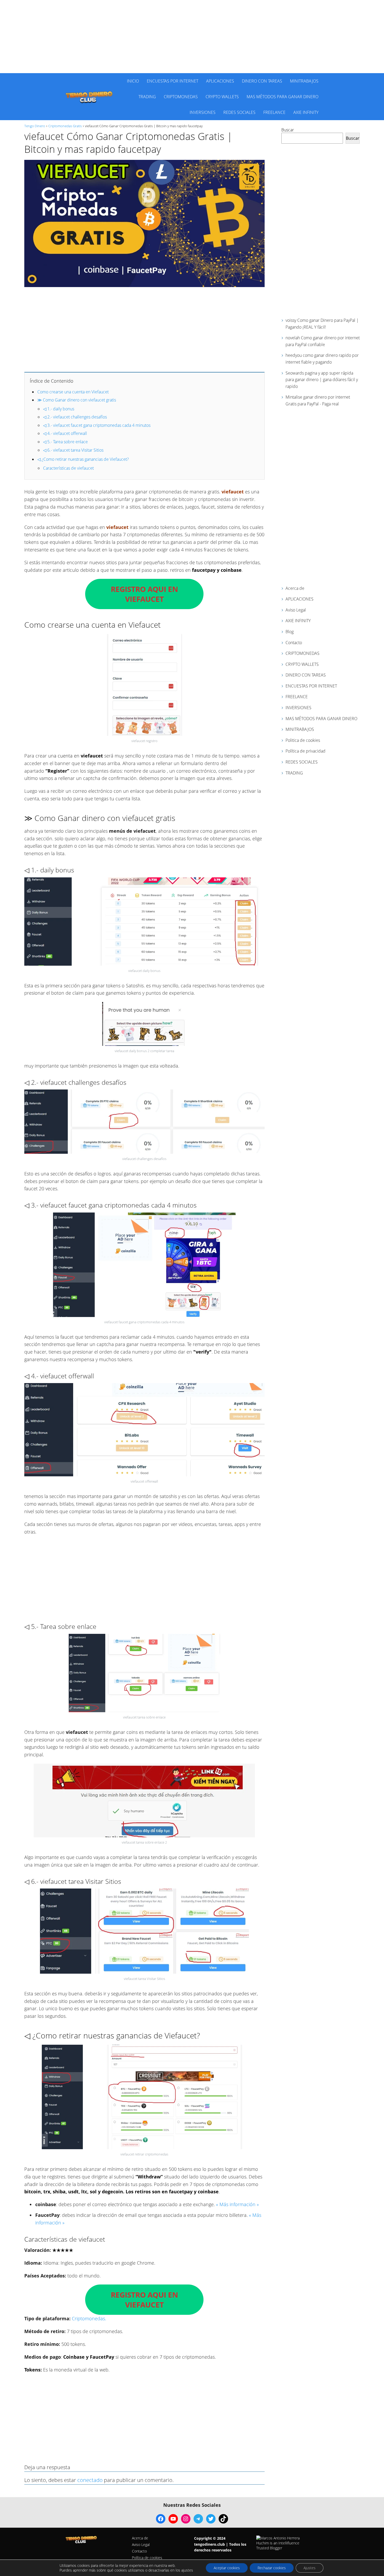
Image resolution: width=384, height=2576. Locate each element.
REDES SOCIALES (239, 112)
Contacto (294, 643)
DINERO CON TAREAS (262, 81)
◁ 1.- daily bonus (59, 409)
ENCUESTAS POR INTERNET (173, 81)
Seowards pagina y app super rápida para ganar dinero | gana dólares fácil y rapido (322, 380)
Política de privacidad (306, 751)
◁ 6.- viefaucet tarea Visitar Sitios (73, 450)
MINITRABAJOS (304, 81)
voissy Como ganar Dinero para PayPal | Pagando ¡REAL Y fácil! (322, 324)
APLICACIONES (220, 81)
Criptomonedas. (89, 2318)
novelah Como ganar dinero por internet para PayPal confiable (323, 341)
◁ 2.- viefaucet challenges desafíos (75, 417)
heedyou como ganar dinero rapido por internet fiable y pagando (322, 359)
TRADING (147, 97)
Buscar (288, 130)
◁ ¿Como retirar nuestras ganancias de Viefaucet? (83, 459)
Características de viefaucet (68, 468)
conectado (90, 2480)
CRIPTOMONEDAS (181, 97)
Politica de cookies (303, 740)
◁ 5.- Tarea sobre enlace (65, 442)
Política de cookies (147, 2558)
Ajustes (310, 2568)
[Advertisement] (192, 37)
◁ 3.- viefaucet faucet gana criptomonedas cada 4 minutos (97, 425)
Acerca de (295, 588)
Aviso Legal (296, 610)
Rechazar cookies (272, 2568)
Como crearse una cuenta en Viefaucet (73, 392)
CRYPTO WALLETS (222, 97)
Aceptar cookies (227, 2568)
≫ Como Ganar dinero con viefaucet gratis (77, 400)
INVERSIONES (203, 112)
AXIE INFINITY (306, 112)
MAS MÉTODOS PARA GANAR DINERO (283, 97)
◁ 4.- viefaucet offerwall (65, 433)
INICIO (133, 81)
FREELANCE (274, 112)
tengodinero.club (210, 2544)
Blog (290, 632)
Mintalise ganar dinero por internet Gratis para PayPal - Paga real (318, 400)
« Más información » (237, 2204)
